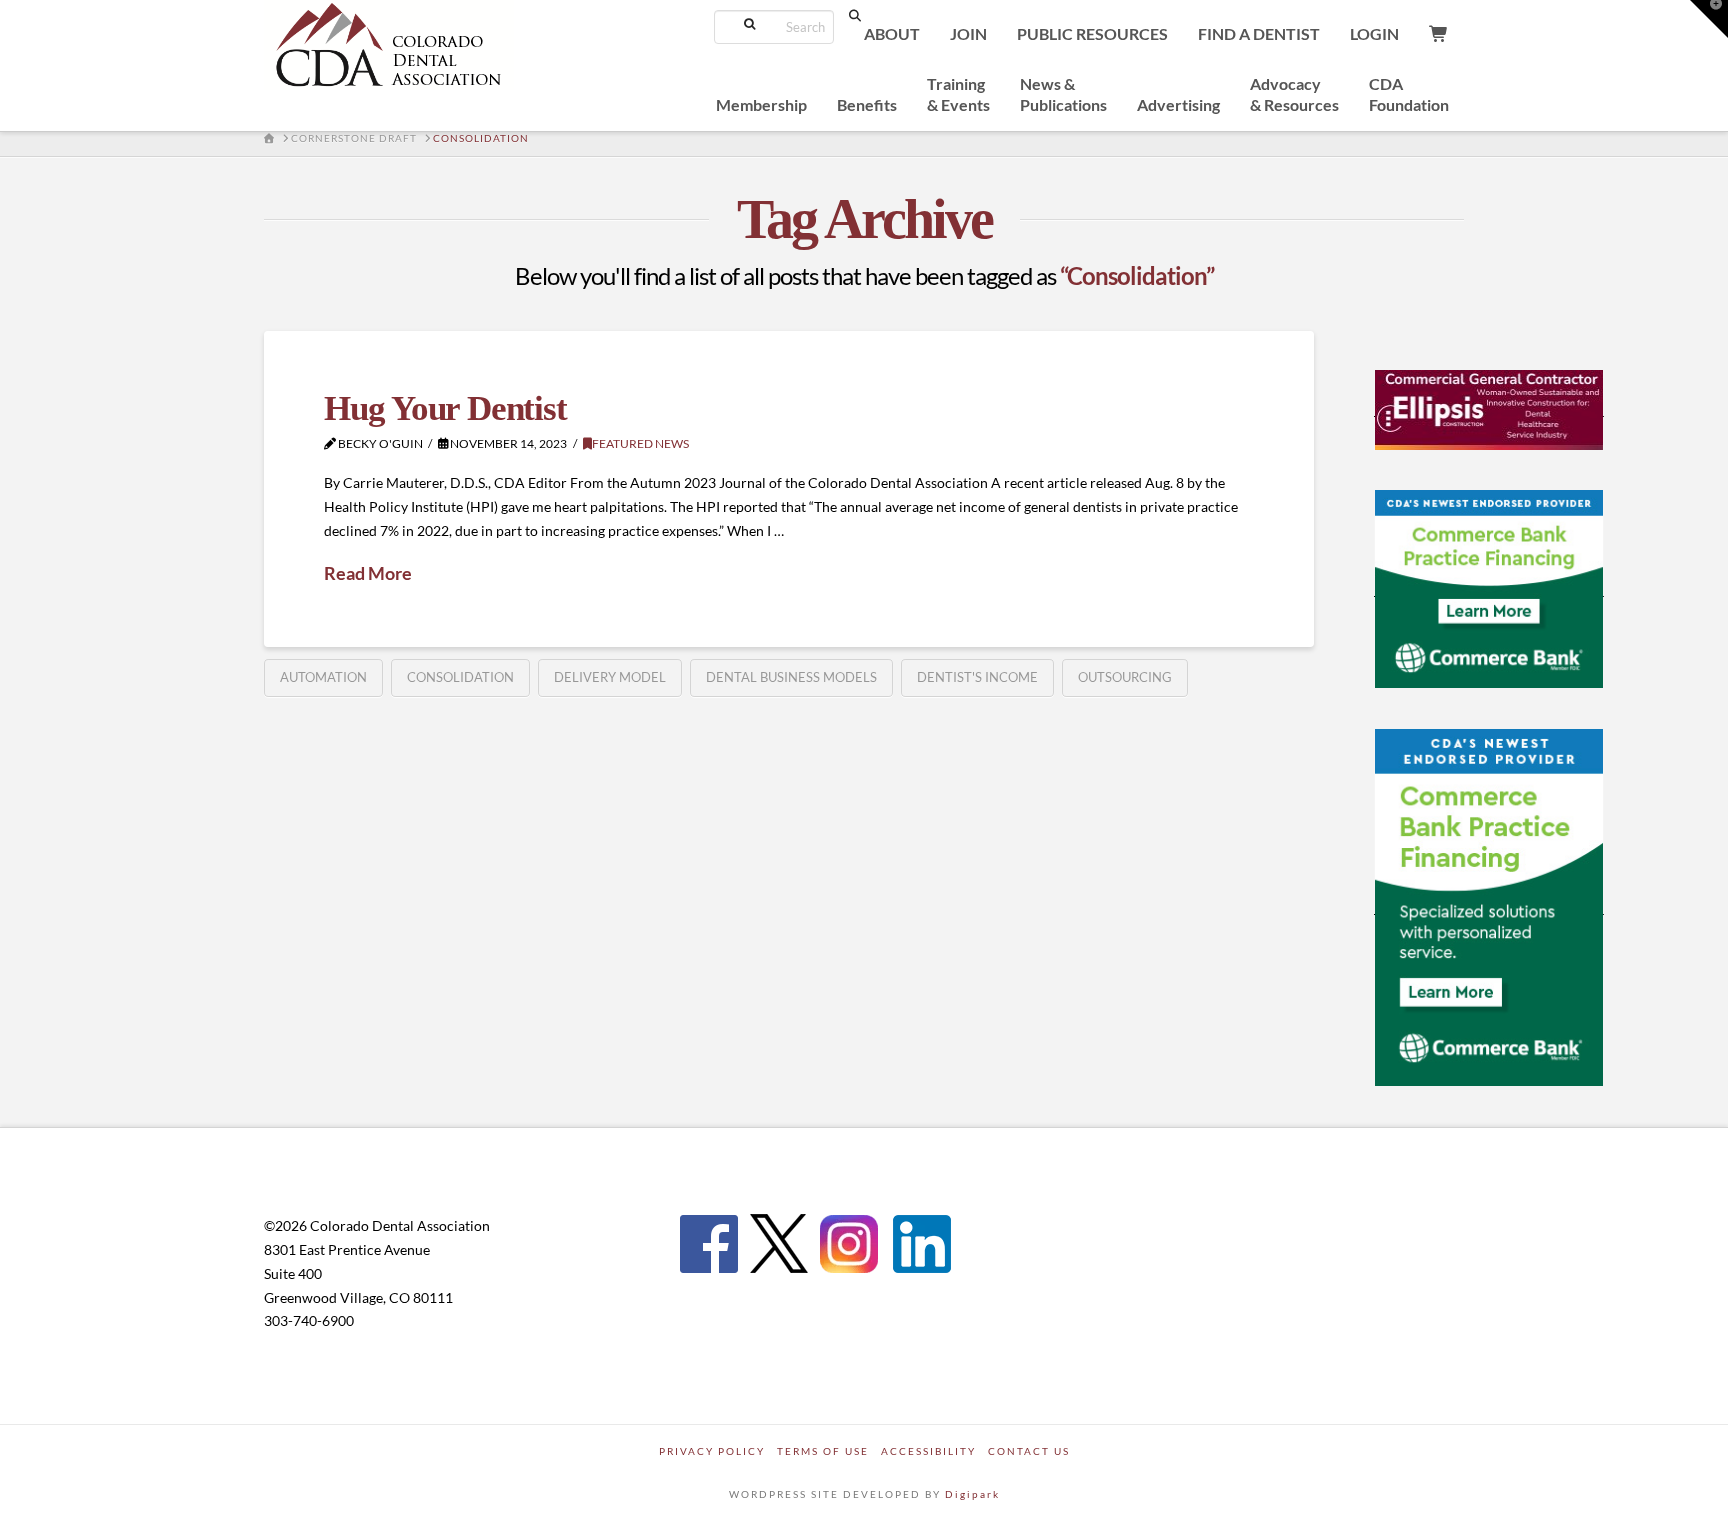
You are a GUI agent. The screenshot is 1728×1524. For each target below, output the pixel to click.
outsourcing (1125, 677)
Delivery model (610, 677)
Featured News (640, 443)
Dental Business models (791, 677)
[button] (1709, 19)
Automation (323, 677)
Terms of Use (823, 1451)
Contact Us (1029, 1451)
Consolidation (460, 677)
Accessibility (928, 1451)
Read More (368, 573)
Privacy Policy (712, 1451)
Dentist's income (977, 677)
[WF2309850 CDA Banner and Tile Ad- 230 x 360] (1489, 906)
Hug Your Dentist (445, 408)
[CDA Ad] (1489, 408)
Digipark (972, 1494)
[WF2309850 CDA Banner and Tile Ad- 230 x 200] (1489, 588)
